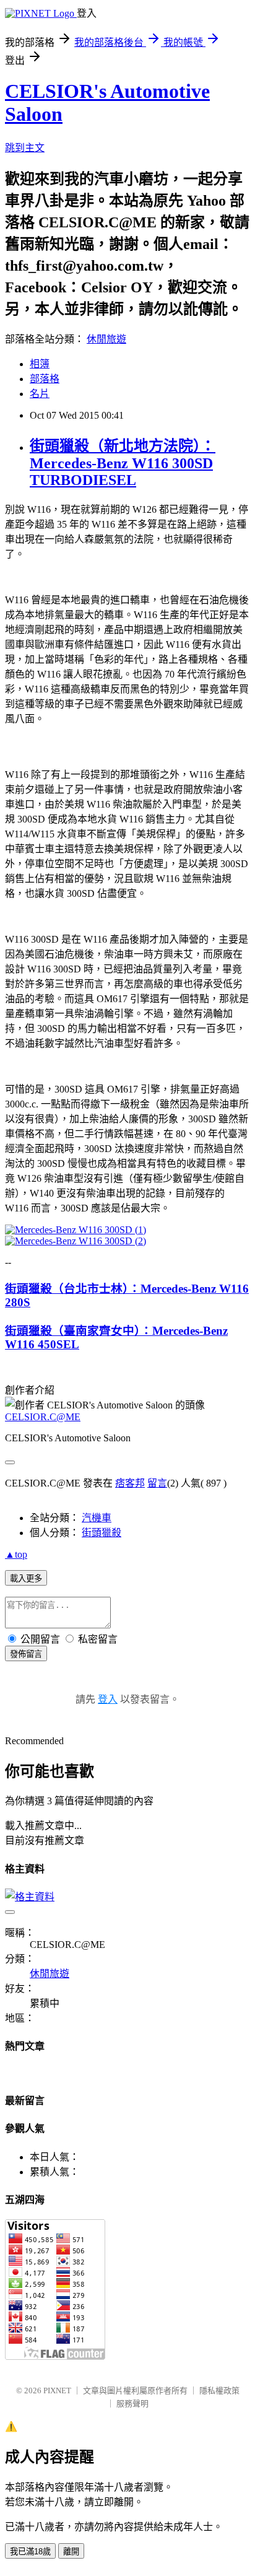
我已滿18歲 (30, 2552)
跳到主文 (25, 148)
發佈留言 (26, 1654)
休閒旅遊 (106, 339)
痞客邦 (130, 1483)
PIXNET (57, 2390)
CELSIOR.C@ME (43, 1417)
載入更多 (26, 1578)
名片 (40, 394)
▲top (16, 1554)
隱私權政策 (219, 2390)
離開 (71, 2552)
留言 (157, 1483)
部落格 (45, 379)
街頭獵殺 (102, 1533)
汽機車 (97, 1518)
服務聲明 (132, 2404)
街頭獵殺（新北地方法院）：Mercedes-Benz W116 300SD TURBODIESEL (123, 463)
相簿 (40, 364)
